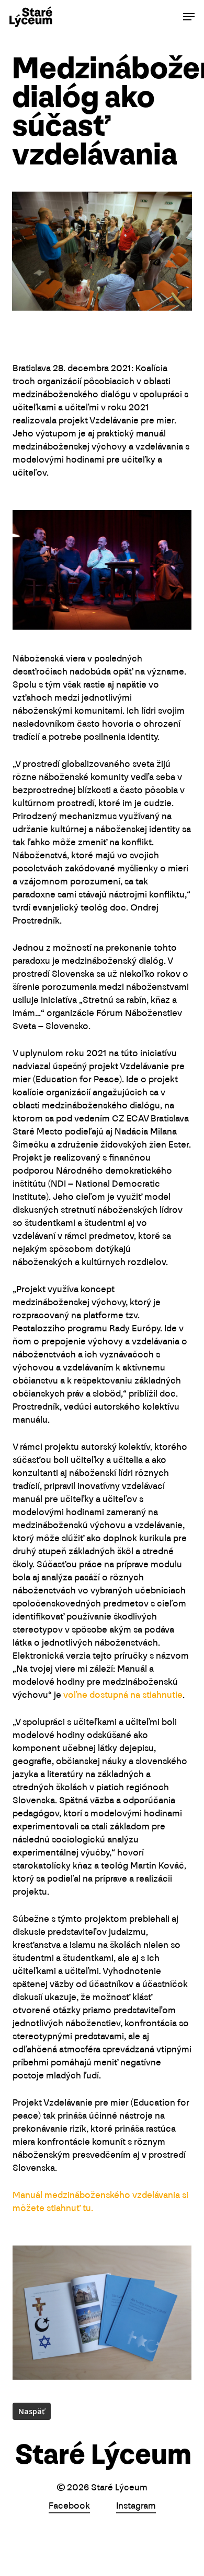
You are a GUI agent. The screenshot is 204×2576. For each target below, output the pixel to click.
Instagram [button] (136, 2507)
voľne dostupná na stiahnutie (123, 1696)
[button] (189, 17)
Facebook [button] (69, 2507)
